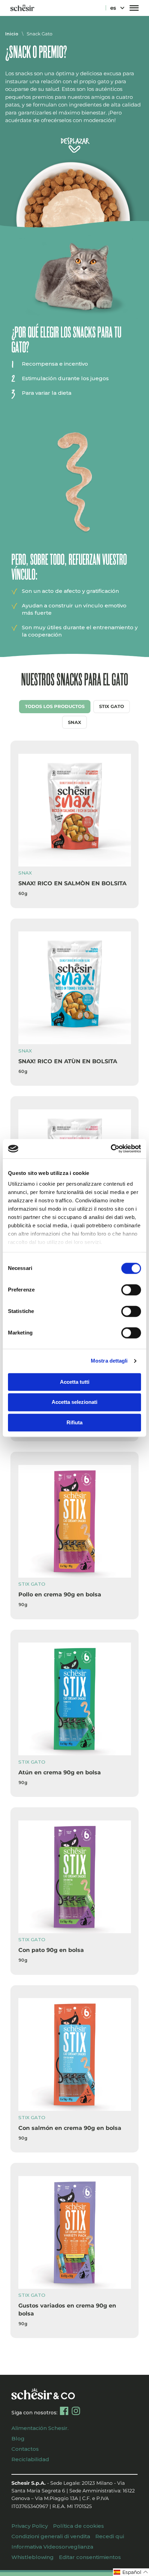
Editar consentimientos (90, 2557)
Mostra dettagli (109, 1361)
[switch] (131, 1290)
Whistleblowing (33, 2557)
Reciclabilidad (30, 2459)
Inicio (12, 34)
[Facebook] (64, 2411)
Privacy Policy (30, 2526)
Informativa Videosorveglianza (52, 2547)
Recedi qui (110, 2536)
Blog (18, 2438)
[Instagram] (76, 2411)
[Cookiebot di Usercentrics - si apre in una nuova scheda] (111, 1149)
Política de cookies (78, 2526)
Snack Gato (40, 34)
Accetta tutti (75, 1382)
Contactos (25, 2449)
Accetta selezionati (74, 1402)
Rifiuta (74, 1422)
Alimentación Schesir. (40, 2428)
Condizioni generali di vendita (51, 2536)
